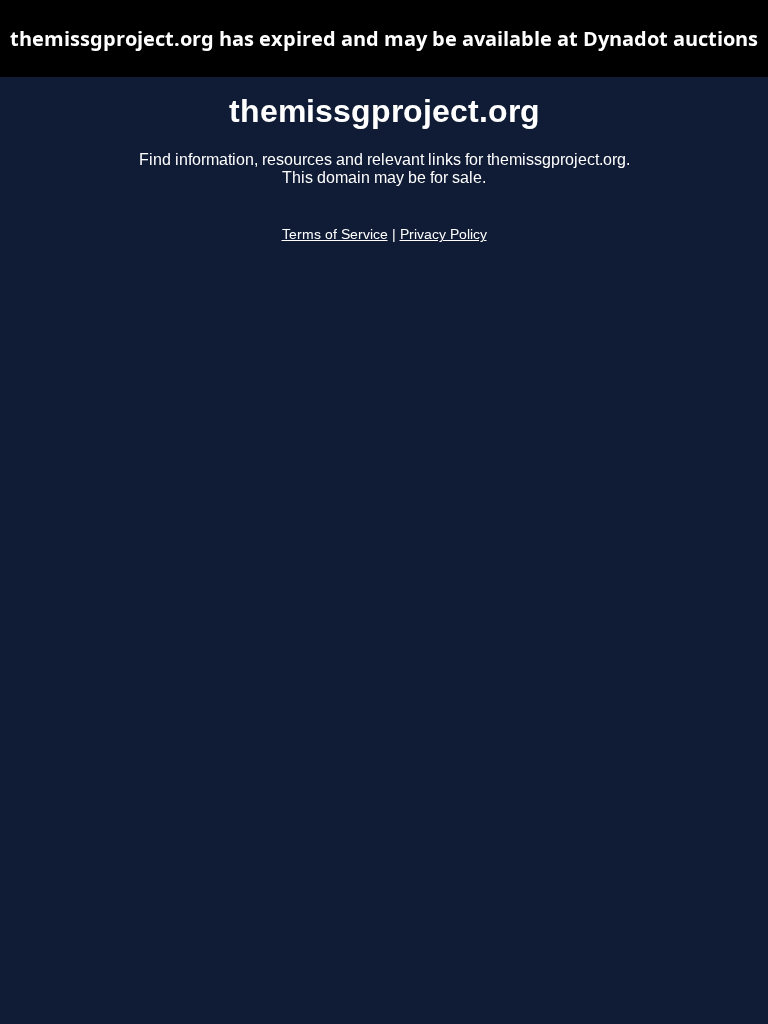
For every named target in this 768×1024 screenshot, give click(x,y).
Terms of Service (335, 234)
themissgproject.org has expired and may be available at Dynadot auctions (384, 38)
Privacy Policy (443, 234)
